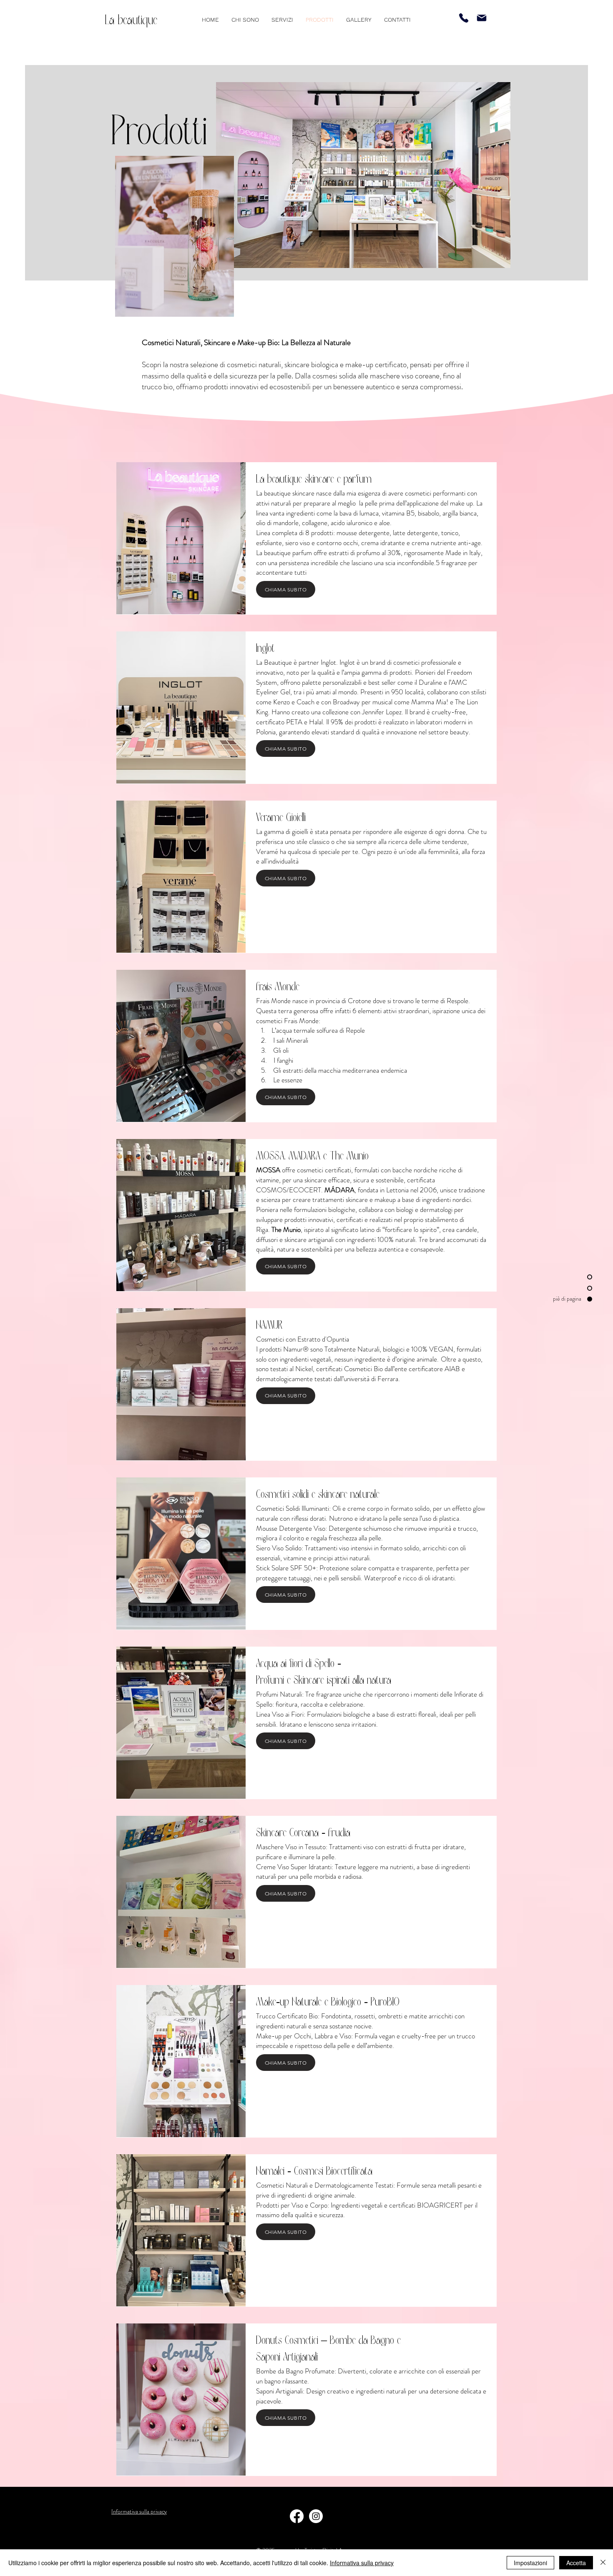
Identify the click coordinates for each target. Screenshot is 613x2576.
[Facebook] (297, 2516)
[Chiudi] (603, 2563)
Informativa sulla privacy (362, 2563)
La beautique (131, 20)
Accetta (576, 2563)
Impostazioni (530, 2563)
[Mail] (482, 18)
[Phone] (464, 18)
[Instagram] (316, 2516)
